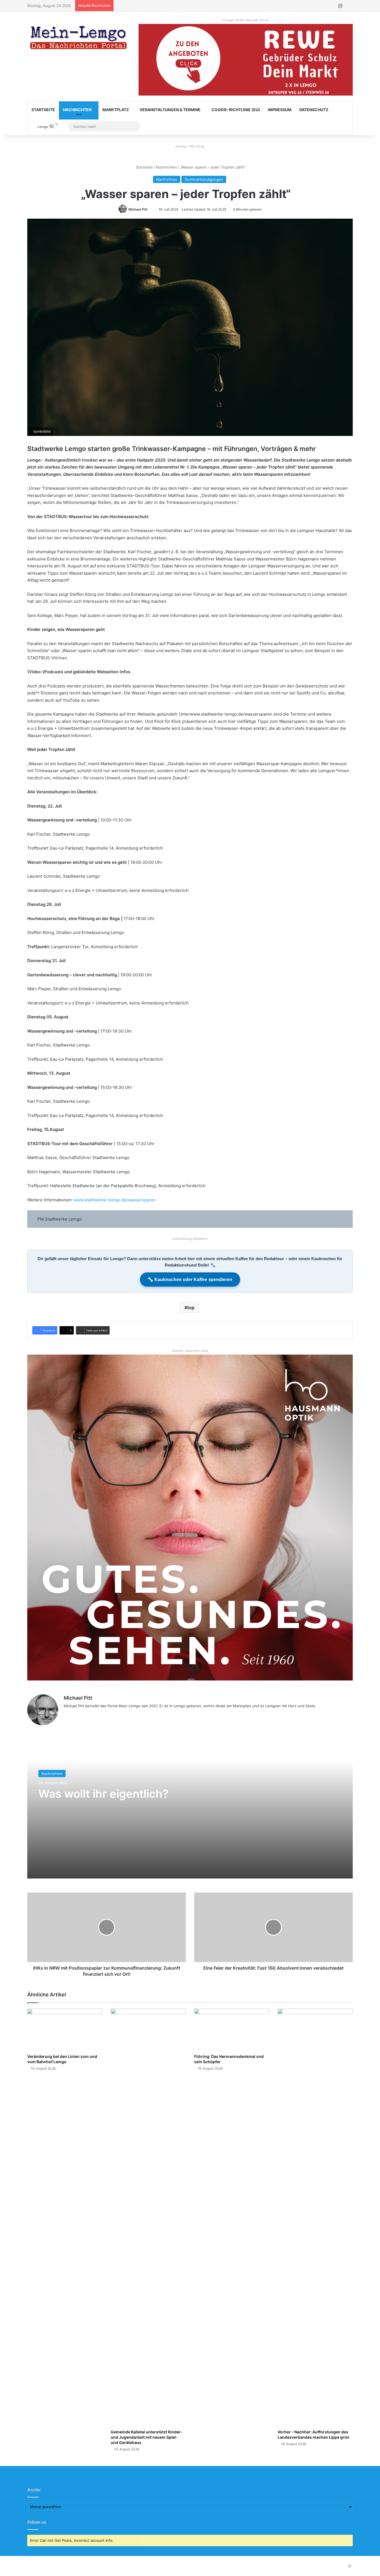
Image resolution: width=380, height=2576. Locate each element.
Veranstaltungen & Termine (170, 110)
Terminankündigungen (204, 179)
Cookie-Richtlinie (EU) (236, 110)
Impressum (280, 110)
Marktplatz (116, 110)
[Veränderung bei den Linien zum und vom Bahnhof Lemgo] (65, 2030)
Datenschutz (314, 110)
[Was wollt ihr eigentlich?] (190, 1809)
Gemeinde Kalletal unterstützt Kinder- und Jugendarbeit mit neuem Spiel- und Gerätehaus (147, 2437)
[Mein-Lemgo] (79, 39)
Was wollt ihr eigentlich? (103, 1794)
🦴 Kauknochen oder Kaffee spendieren (190, 1280)
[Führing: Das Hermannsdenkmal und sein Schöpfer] (232, 2030)
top (191, 1307)
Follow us (37, 2522)
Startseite (43, 110)
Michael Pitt (138, 209)
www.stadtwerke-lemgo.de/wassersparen (115, 1200)
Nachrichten (77, 110)
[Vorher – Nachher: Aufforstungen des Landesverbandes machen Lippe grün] (315, 2218)
